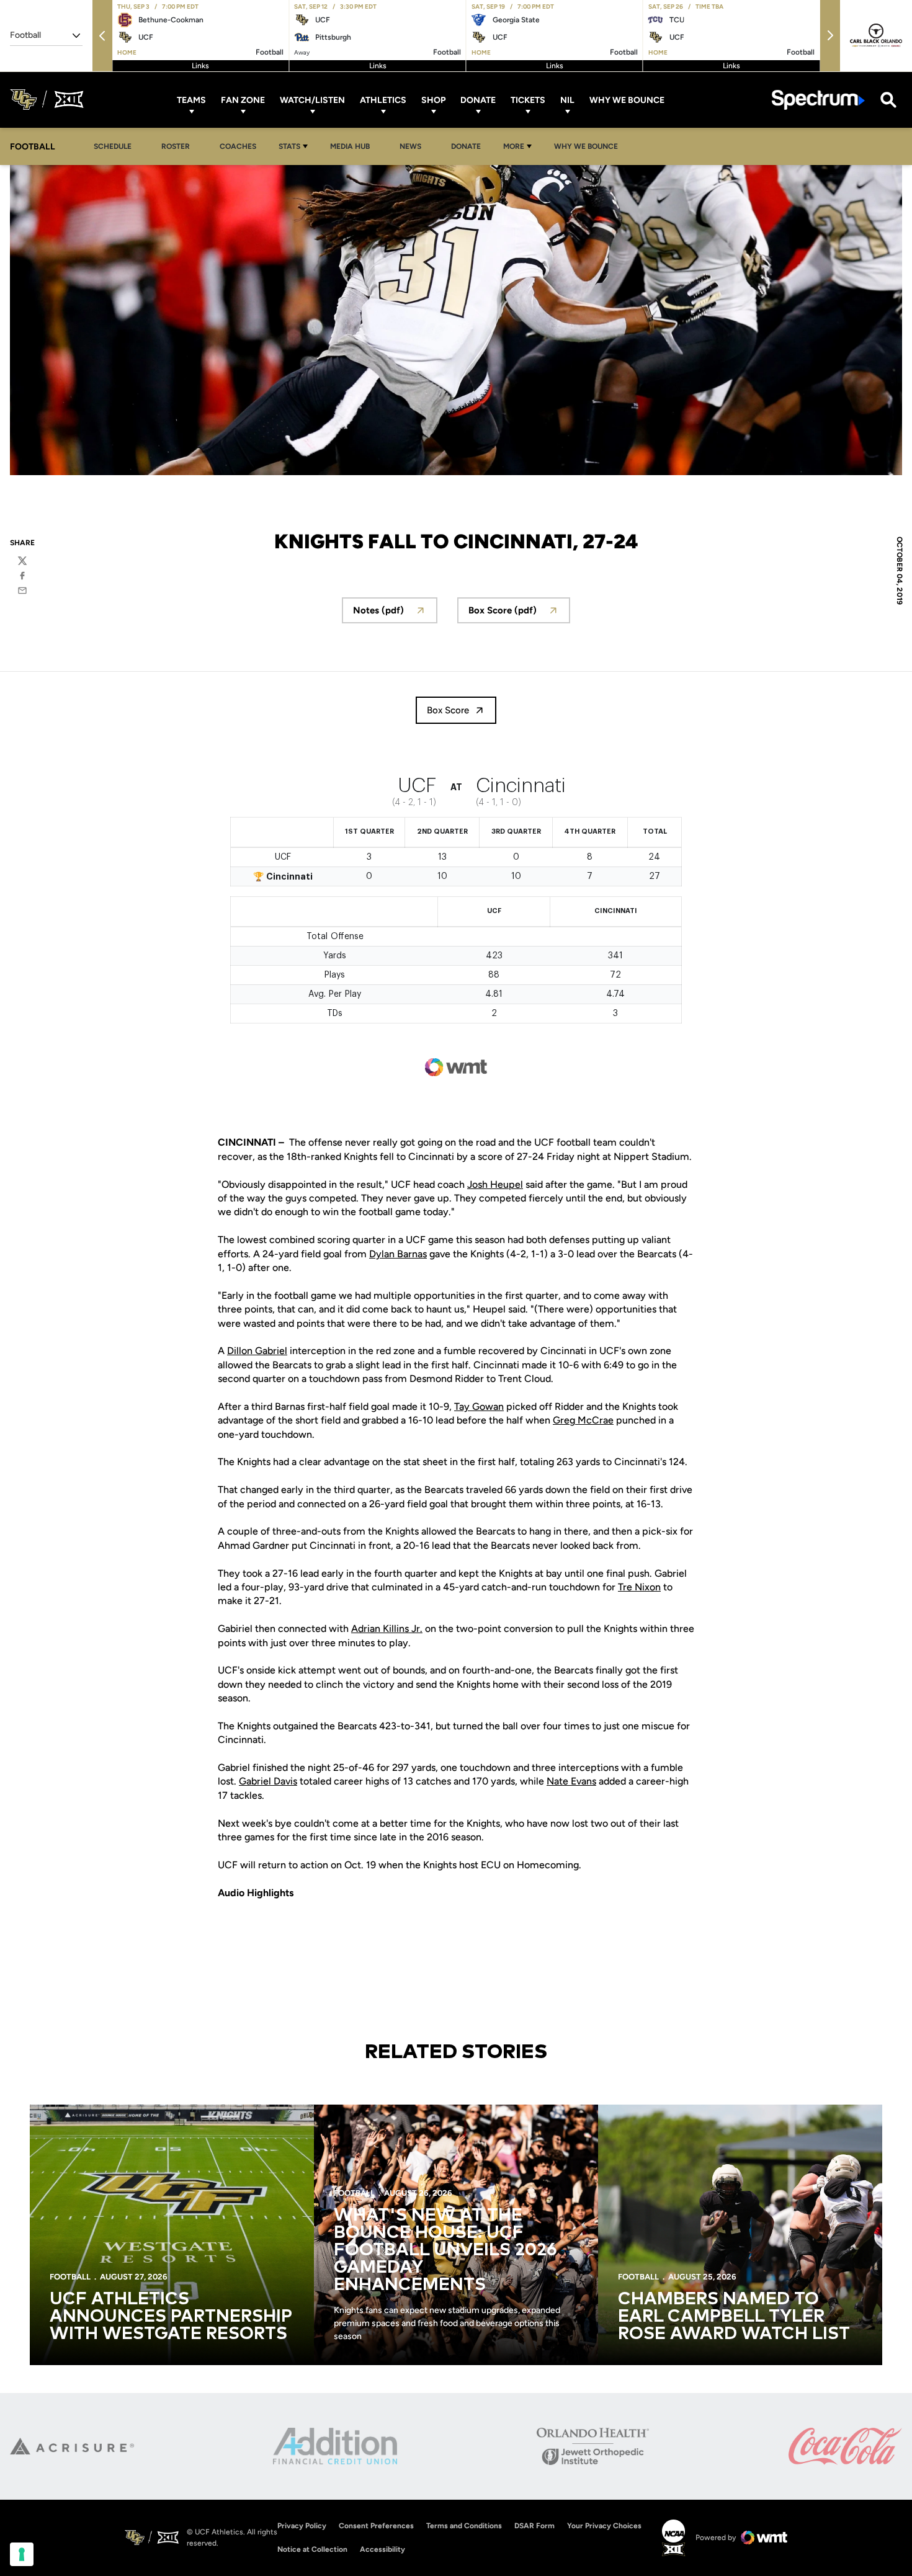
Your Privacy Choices (604, 2526)
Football (70, 2277)
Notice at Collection (312, 2549)
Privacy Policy (302, 2526)
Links (200, 66)
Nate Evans (571, 1781)
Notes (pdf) (395, 614)
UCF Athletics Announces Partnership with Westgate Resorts (171, 2317)
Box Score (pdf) (519, 614)
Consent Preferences (376, 2526)
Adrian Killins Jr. (387, 1629)
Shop (433, 100)
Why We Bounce (627, 100)
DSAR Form (534, 2526)
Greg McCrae (583, 1420)
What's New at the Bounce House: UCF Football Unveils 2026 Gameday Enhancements (445, 2250)
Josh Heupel (495, 1184)
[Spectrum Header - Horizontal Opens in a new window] (818, 100)
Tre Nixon (639, 1587)
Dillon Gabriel (257, 1351)
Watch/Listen (312, 100)
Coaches (238, 146)
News (410, 146)
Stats (289, 146)
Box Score (448, 710)
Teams (191, 100)
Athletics (383, 100)
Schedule (113, 146)
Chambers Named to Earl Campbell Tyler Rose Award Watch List (734, 2317)
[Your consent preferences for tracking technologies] (22, 2554)
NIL (567, 100)
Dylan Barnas (398, 1254)
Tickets (528, 100)
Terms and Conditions (464, 2526)
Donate (478, 100)
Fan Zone (243, 100)
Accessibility (382, 2549)
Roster (176, 146)
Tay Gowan (479, 1406)
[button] (102, 36)
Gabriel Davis (268, 1781)
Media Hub (353, 146)
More (514, 146)
